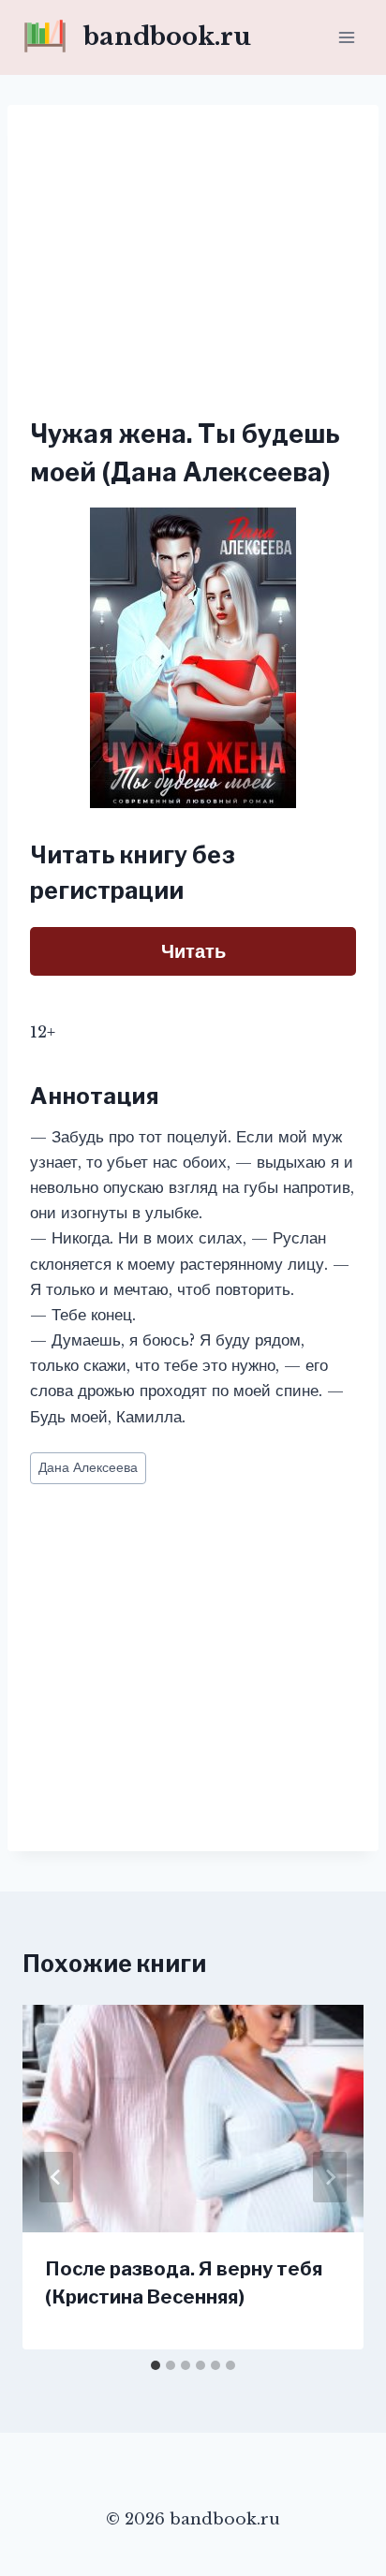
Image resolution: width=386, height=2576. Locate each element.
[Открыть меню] (346, 37)
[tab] (156, 2365)
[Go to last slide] (56, 2177)
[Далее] (330, 2177)
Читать (193, 951)
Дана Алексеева (88, 1468)
